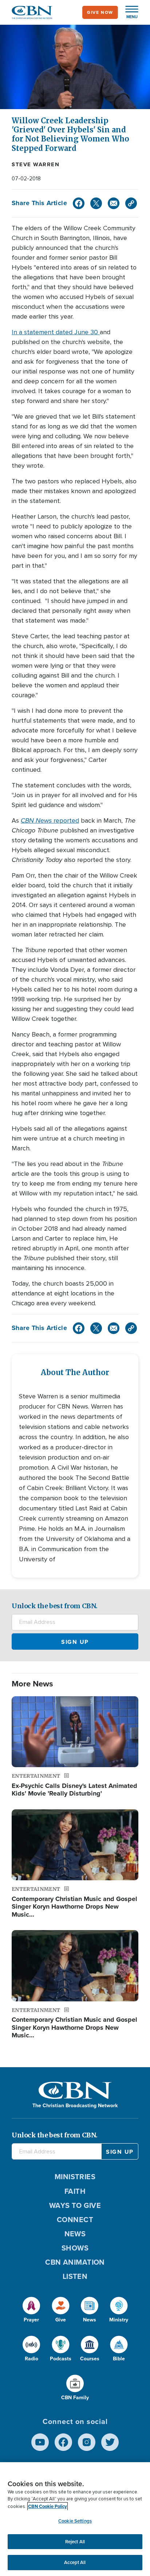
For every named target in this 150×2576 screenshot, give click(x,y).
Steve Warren (35, 164)
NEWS (75, 2234)
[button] (128, 12)
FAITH (75, 2191)
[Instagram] (87, 2442)
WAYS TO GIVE (75, 2205)
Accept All (75, 2562)
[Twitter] (96, 203)
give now (100, 12)
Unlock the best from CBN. (55, 1606)
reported (50, 820)
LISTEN (75, 2276)
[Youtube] (40, 2442)
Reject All (75, 2542)
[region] (75, 2519)
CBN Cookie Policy (48, 2506)
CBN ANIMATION (75, 2262)
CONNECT (75, 2220)
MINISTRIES (75, 2177)
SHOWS (75, 2248)
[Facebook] (79, 203)
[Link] (131, 203)
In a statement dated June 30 (56, 332)
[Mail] (114, 203)
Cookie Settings (75, 2521)
